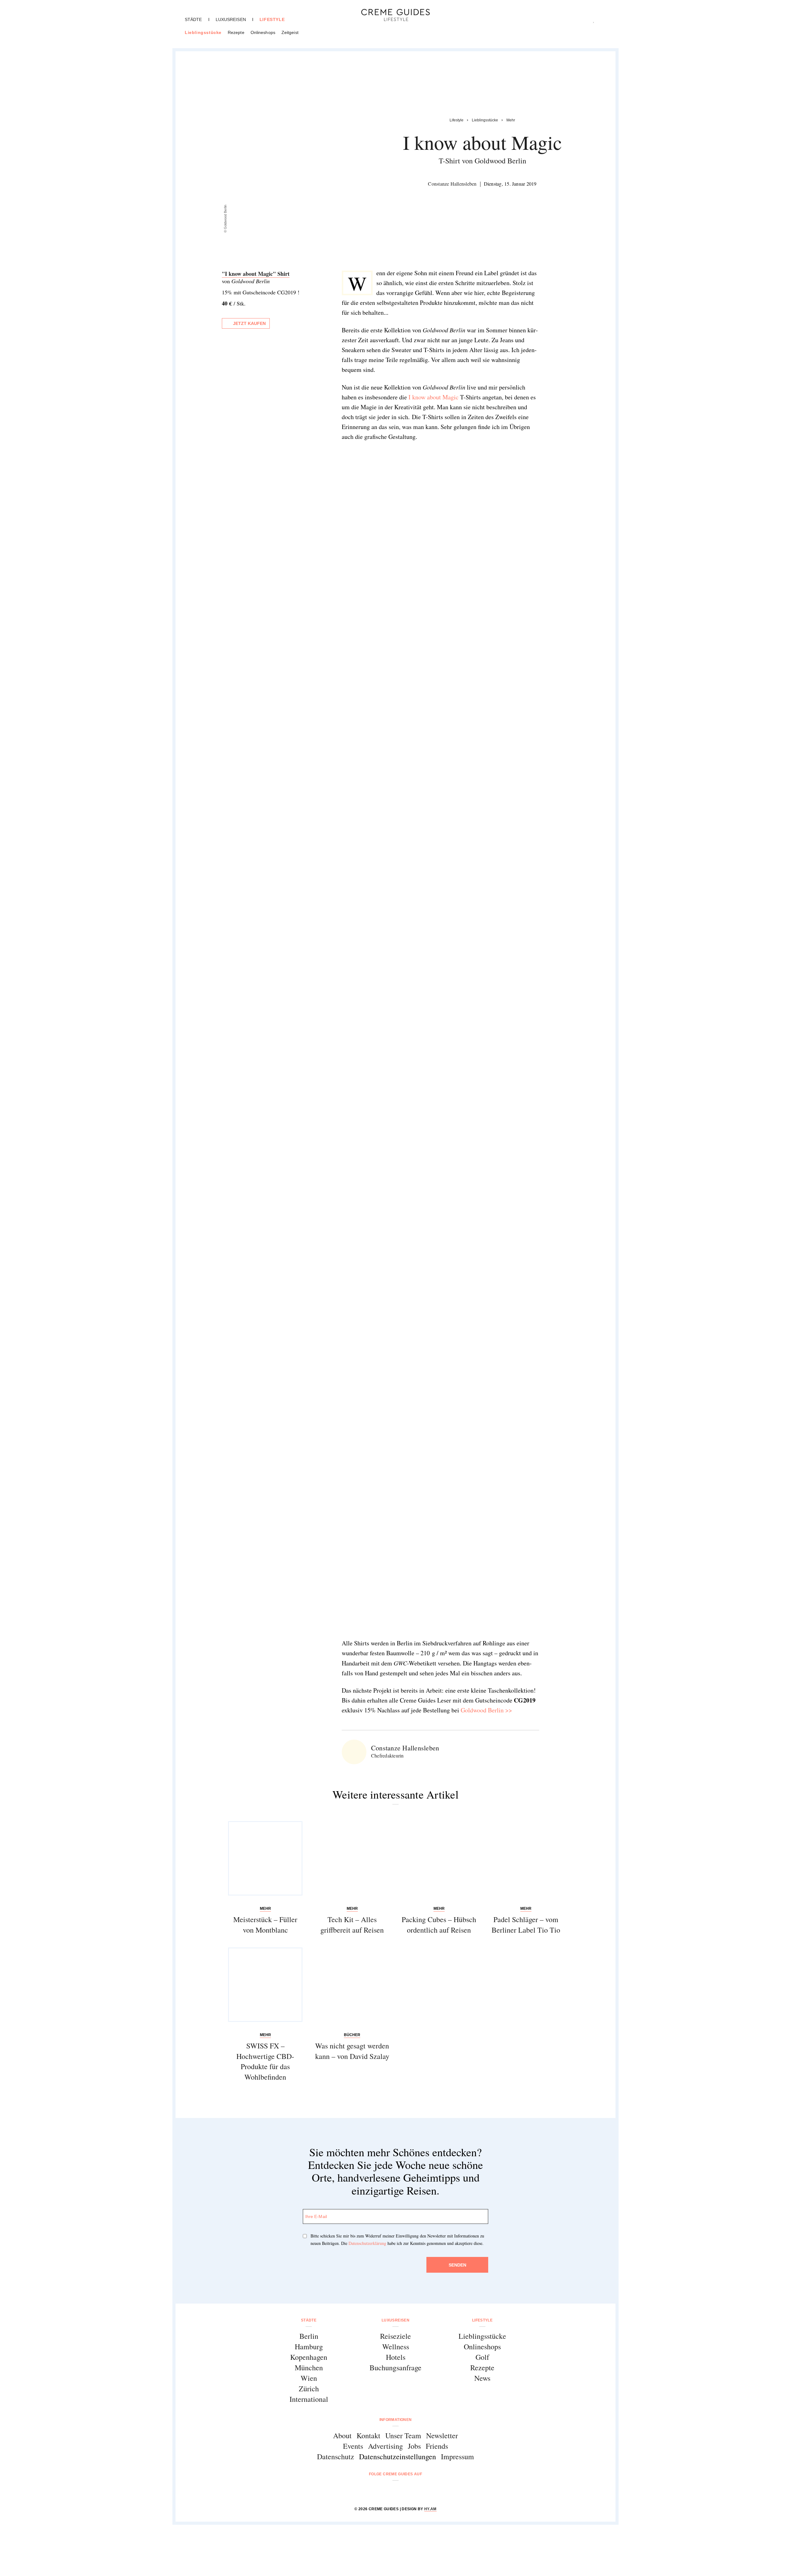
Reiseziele (395, 2336)
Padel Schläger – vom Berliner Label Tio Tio (526, 1925)
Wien (309, 2378)
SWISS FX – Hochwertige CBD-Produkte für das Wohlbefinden (265, 2061)
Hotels (396, 2357)
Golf (482, 2357)
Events (353, 2446)
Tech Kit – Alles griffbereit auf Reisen (352, 1925)
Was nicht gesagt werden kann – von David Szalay (352, 2051)
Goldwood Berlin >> (486, 1710)
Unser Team (403, 2435)
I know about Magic (434, 397)
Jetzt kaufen (249, 323)
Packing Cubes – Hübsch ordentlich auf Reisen (439, 1925)
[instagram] (388, 2491)
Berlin (309, 2336)
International (309, 2399)
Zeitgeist (290, 32)
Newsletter (442, 2435)
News (482, 2378)
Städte (193, 19)
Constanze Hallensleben (452, 184)
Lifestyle (272, 19)
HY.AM (430, 2509)
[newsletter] (419, 2491)
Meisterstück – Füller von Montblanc (265, 1925)
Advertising (385, 2446)
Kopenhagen (309, 2357)
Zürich (309, 2389)
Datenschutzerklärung (367, 2243)
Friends (437, 2446)
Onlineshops (263, 32)
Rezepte (236, 32)
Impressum (457, 2456)
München (309, 2368)
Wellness (396, 2347)
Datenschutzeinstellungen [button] (398, 2456)
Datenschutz (336, 2456)
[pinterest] (403, 2491)
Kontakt (368, 2435)
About (342, 2435)
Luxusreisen (231, 19)
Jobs (414, 2446)
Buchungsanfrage (395, 2368)
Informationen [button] (396, 2420)
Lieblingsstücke (203, 32)
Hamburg (309, 2347)
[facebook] (372, 2491)
